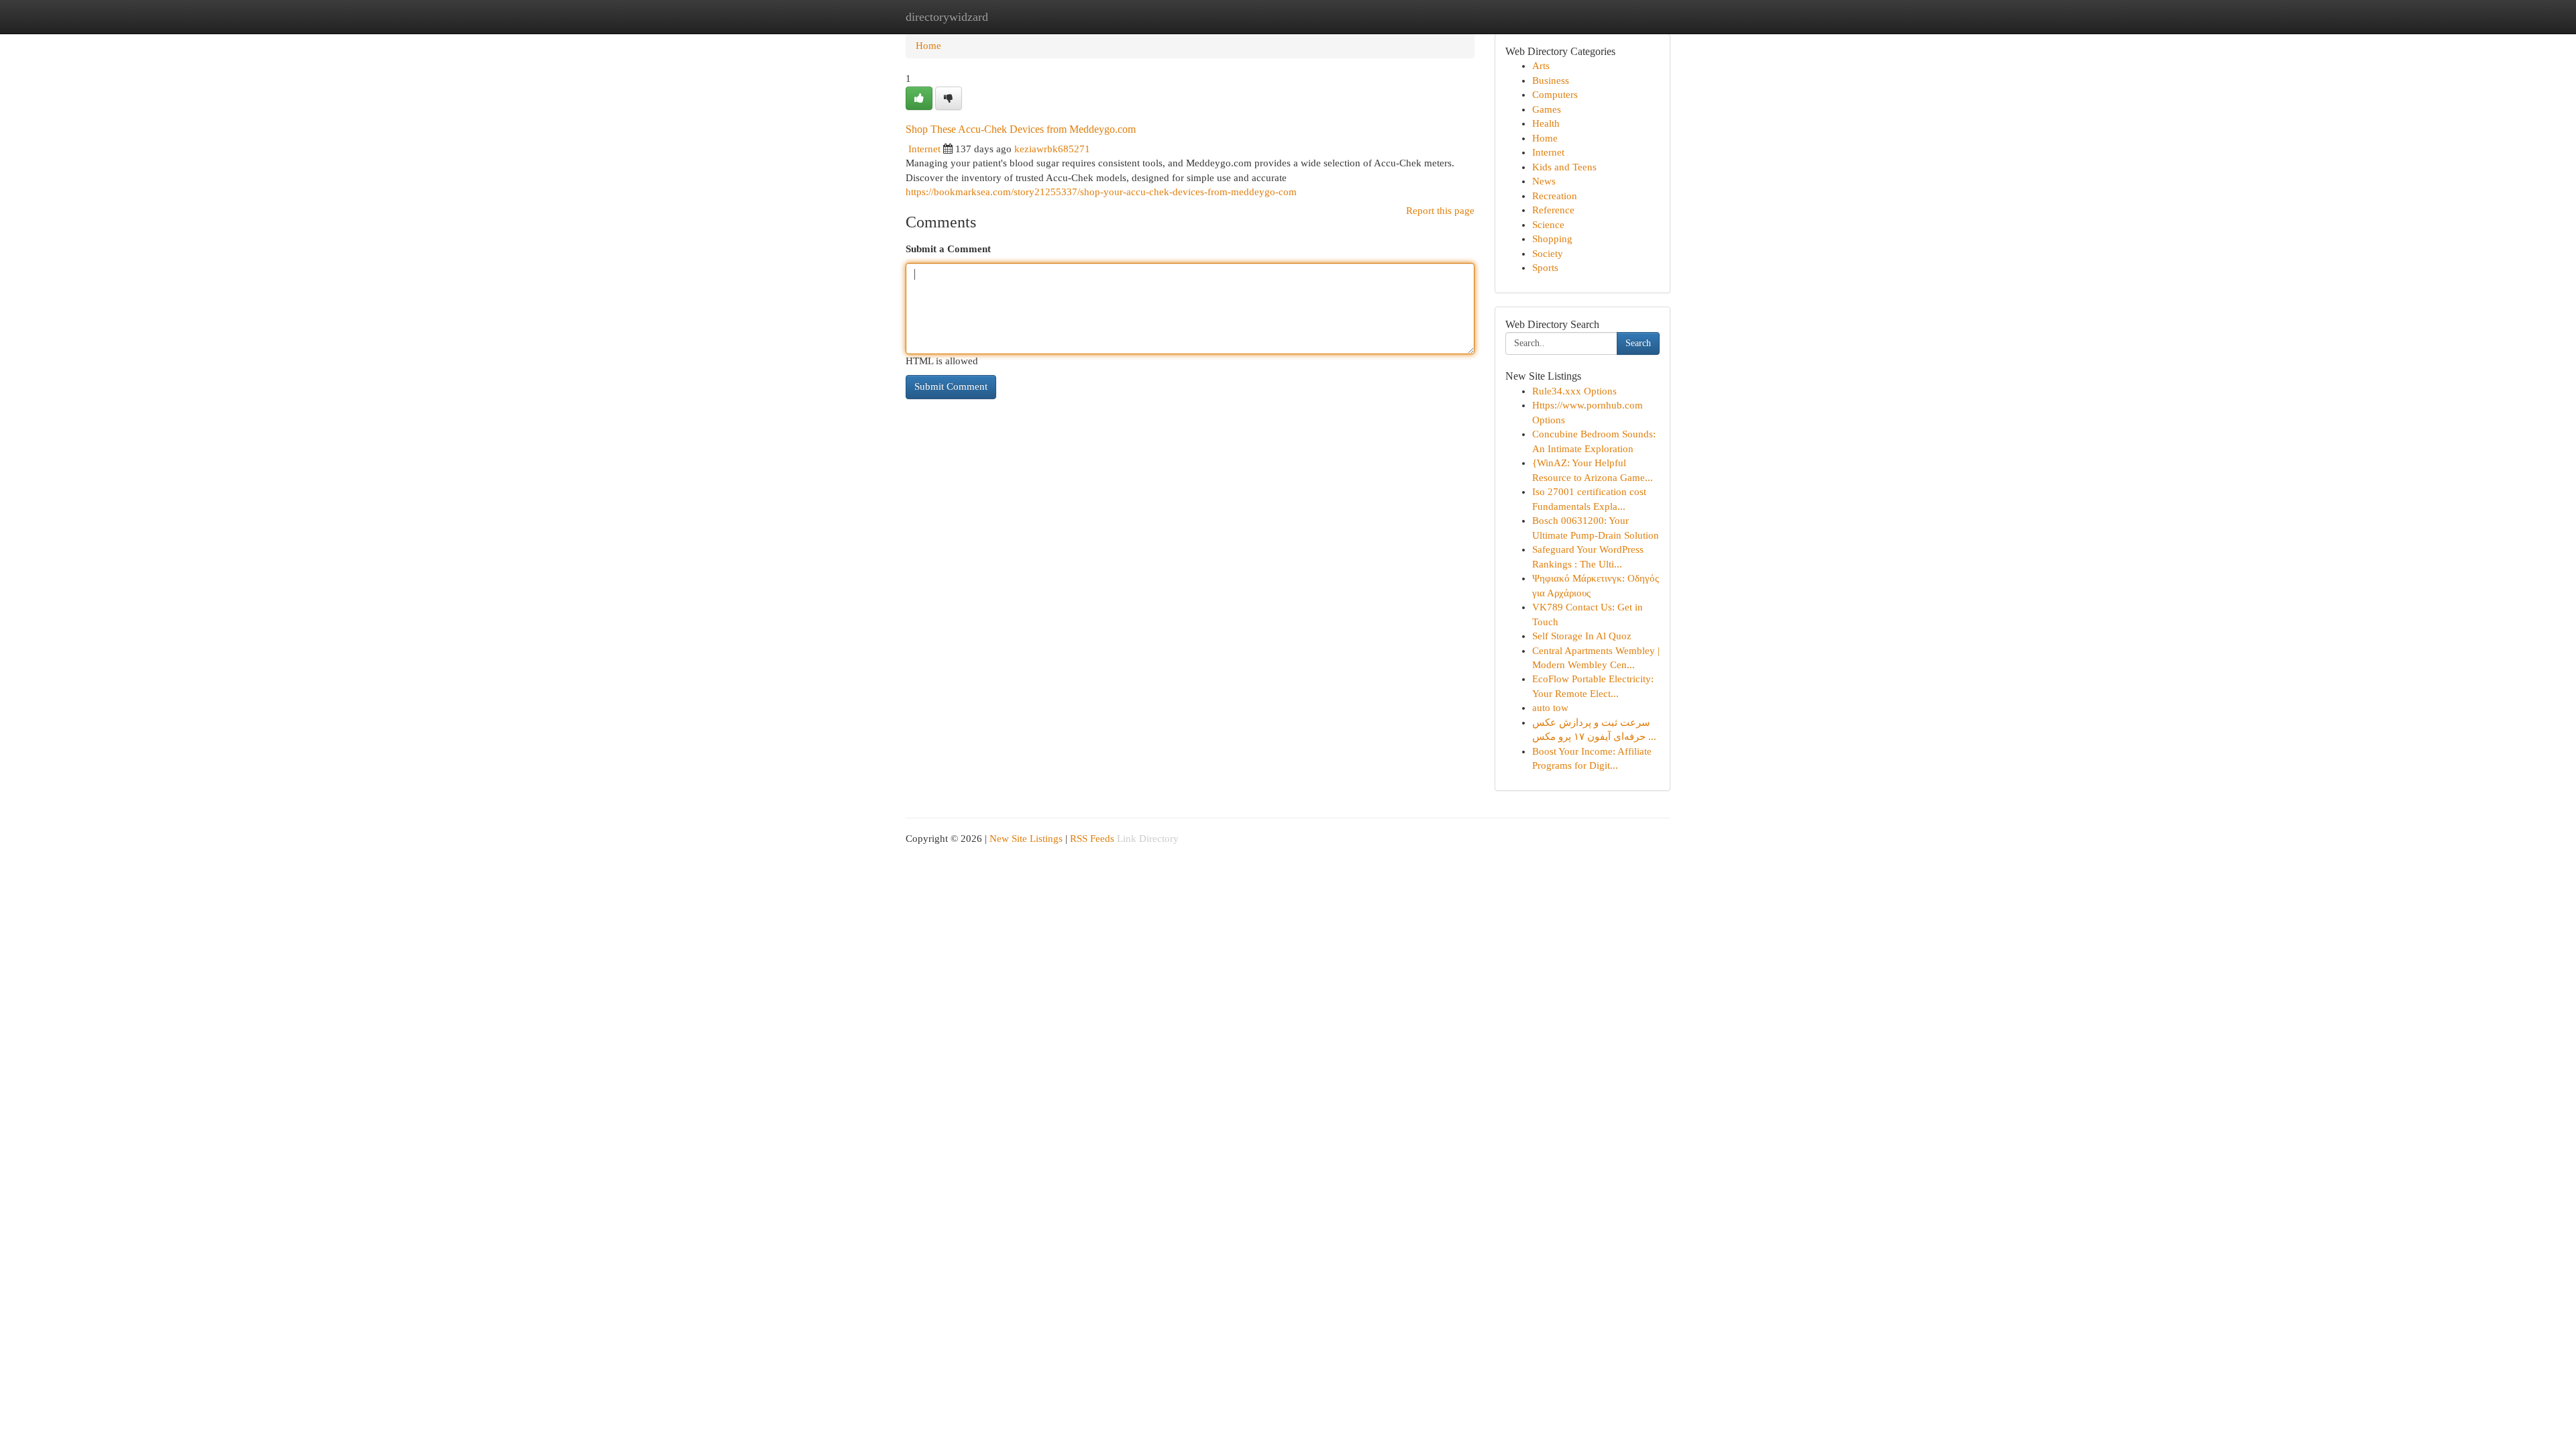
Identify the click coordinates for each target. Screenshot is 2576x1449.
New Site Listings (1026, 839)
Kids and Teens (1564, 167)
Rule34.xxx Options (1574, 391)
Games (1547, 109)
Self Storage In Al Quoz (1582, 636)
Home (928, 46)
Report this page (1440, 211)
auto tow (1550, 708)
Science (1548, 225)
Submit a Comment (948, 249)
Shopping (1552, 239)
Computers (1555, 95)
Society (1548, 254)
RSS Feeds (1092, 839)
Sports (1545, 268)
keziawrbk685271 (1052, 149)
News (1544, 181)
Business (1551, 80)
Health (1546, 123)
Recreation (1555, 196)
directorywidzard (947, 17)
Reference (1553, 210)
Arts (1541, 66)
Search (1638, 343)
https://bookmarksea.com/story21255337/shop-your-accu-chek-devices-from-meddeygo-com (1101, 192)
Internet (924, 149)
